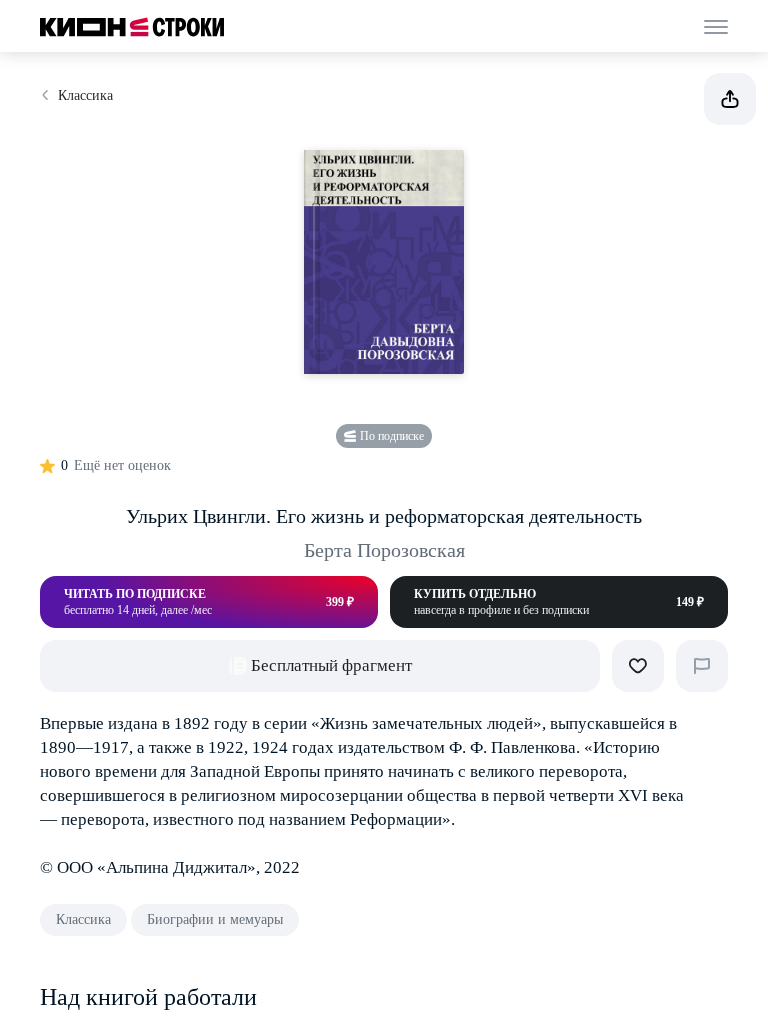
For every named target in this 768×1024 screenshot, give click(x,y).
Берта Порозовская (384, 550)
